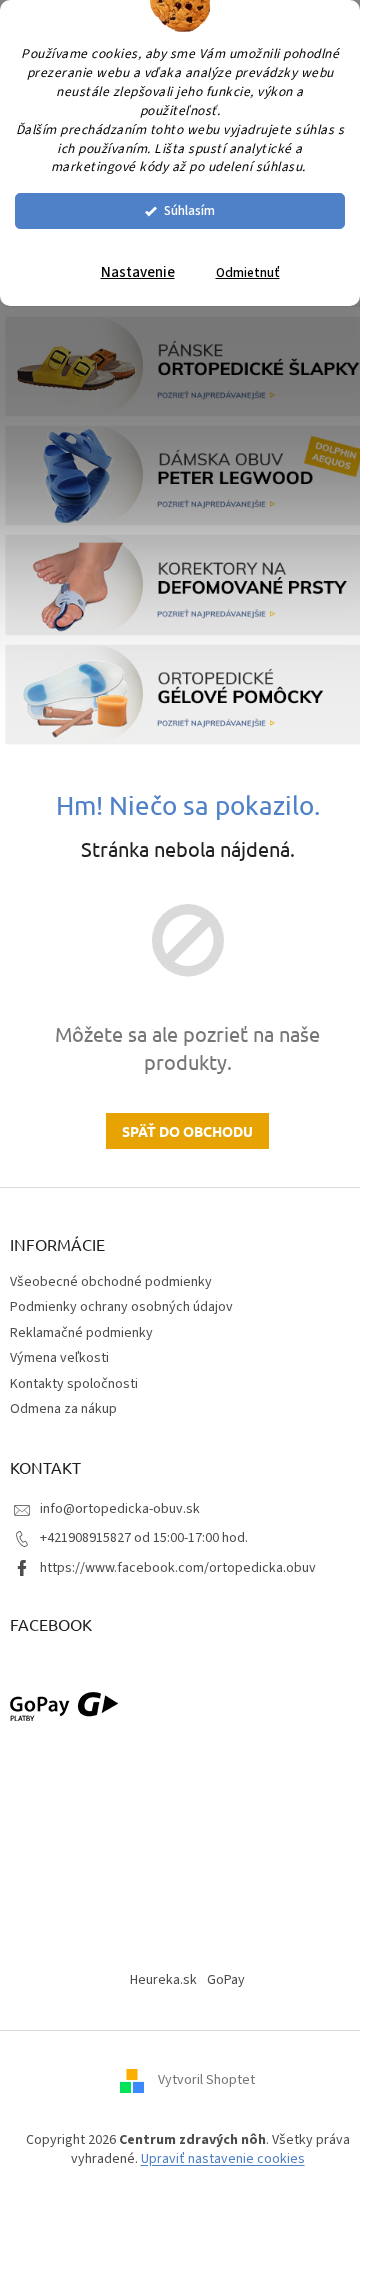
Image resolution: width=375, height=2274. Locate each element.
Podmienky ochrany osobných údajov (121, 1307)
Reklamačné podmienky (81, 1333)
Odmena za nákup (63, 1409)
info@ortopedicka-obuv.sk (120, 1509)
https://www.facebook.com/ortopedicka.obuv (178, 1568)
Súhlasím (189, 210)
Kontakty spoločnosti (74, 1384)
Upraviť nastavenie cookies (223, 2159)
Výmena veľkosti (59, 1358)
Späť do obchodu (187, 1131)
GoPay (226, 1980)
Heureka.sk (163, 1980)
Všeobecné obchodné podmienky (111, 1282)
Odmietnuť (248, 272)
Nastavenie (138, 272)
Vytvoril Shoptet (206, 2080)
